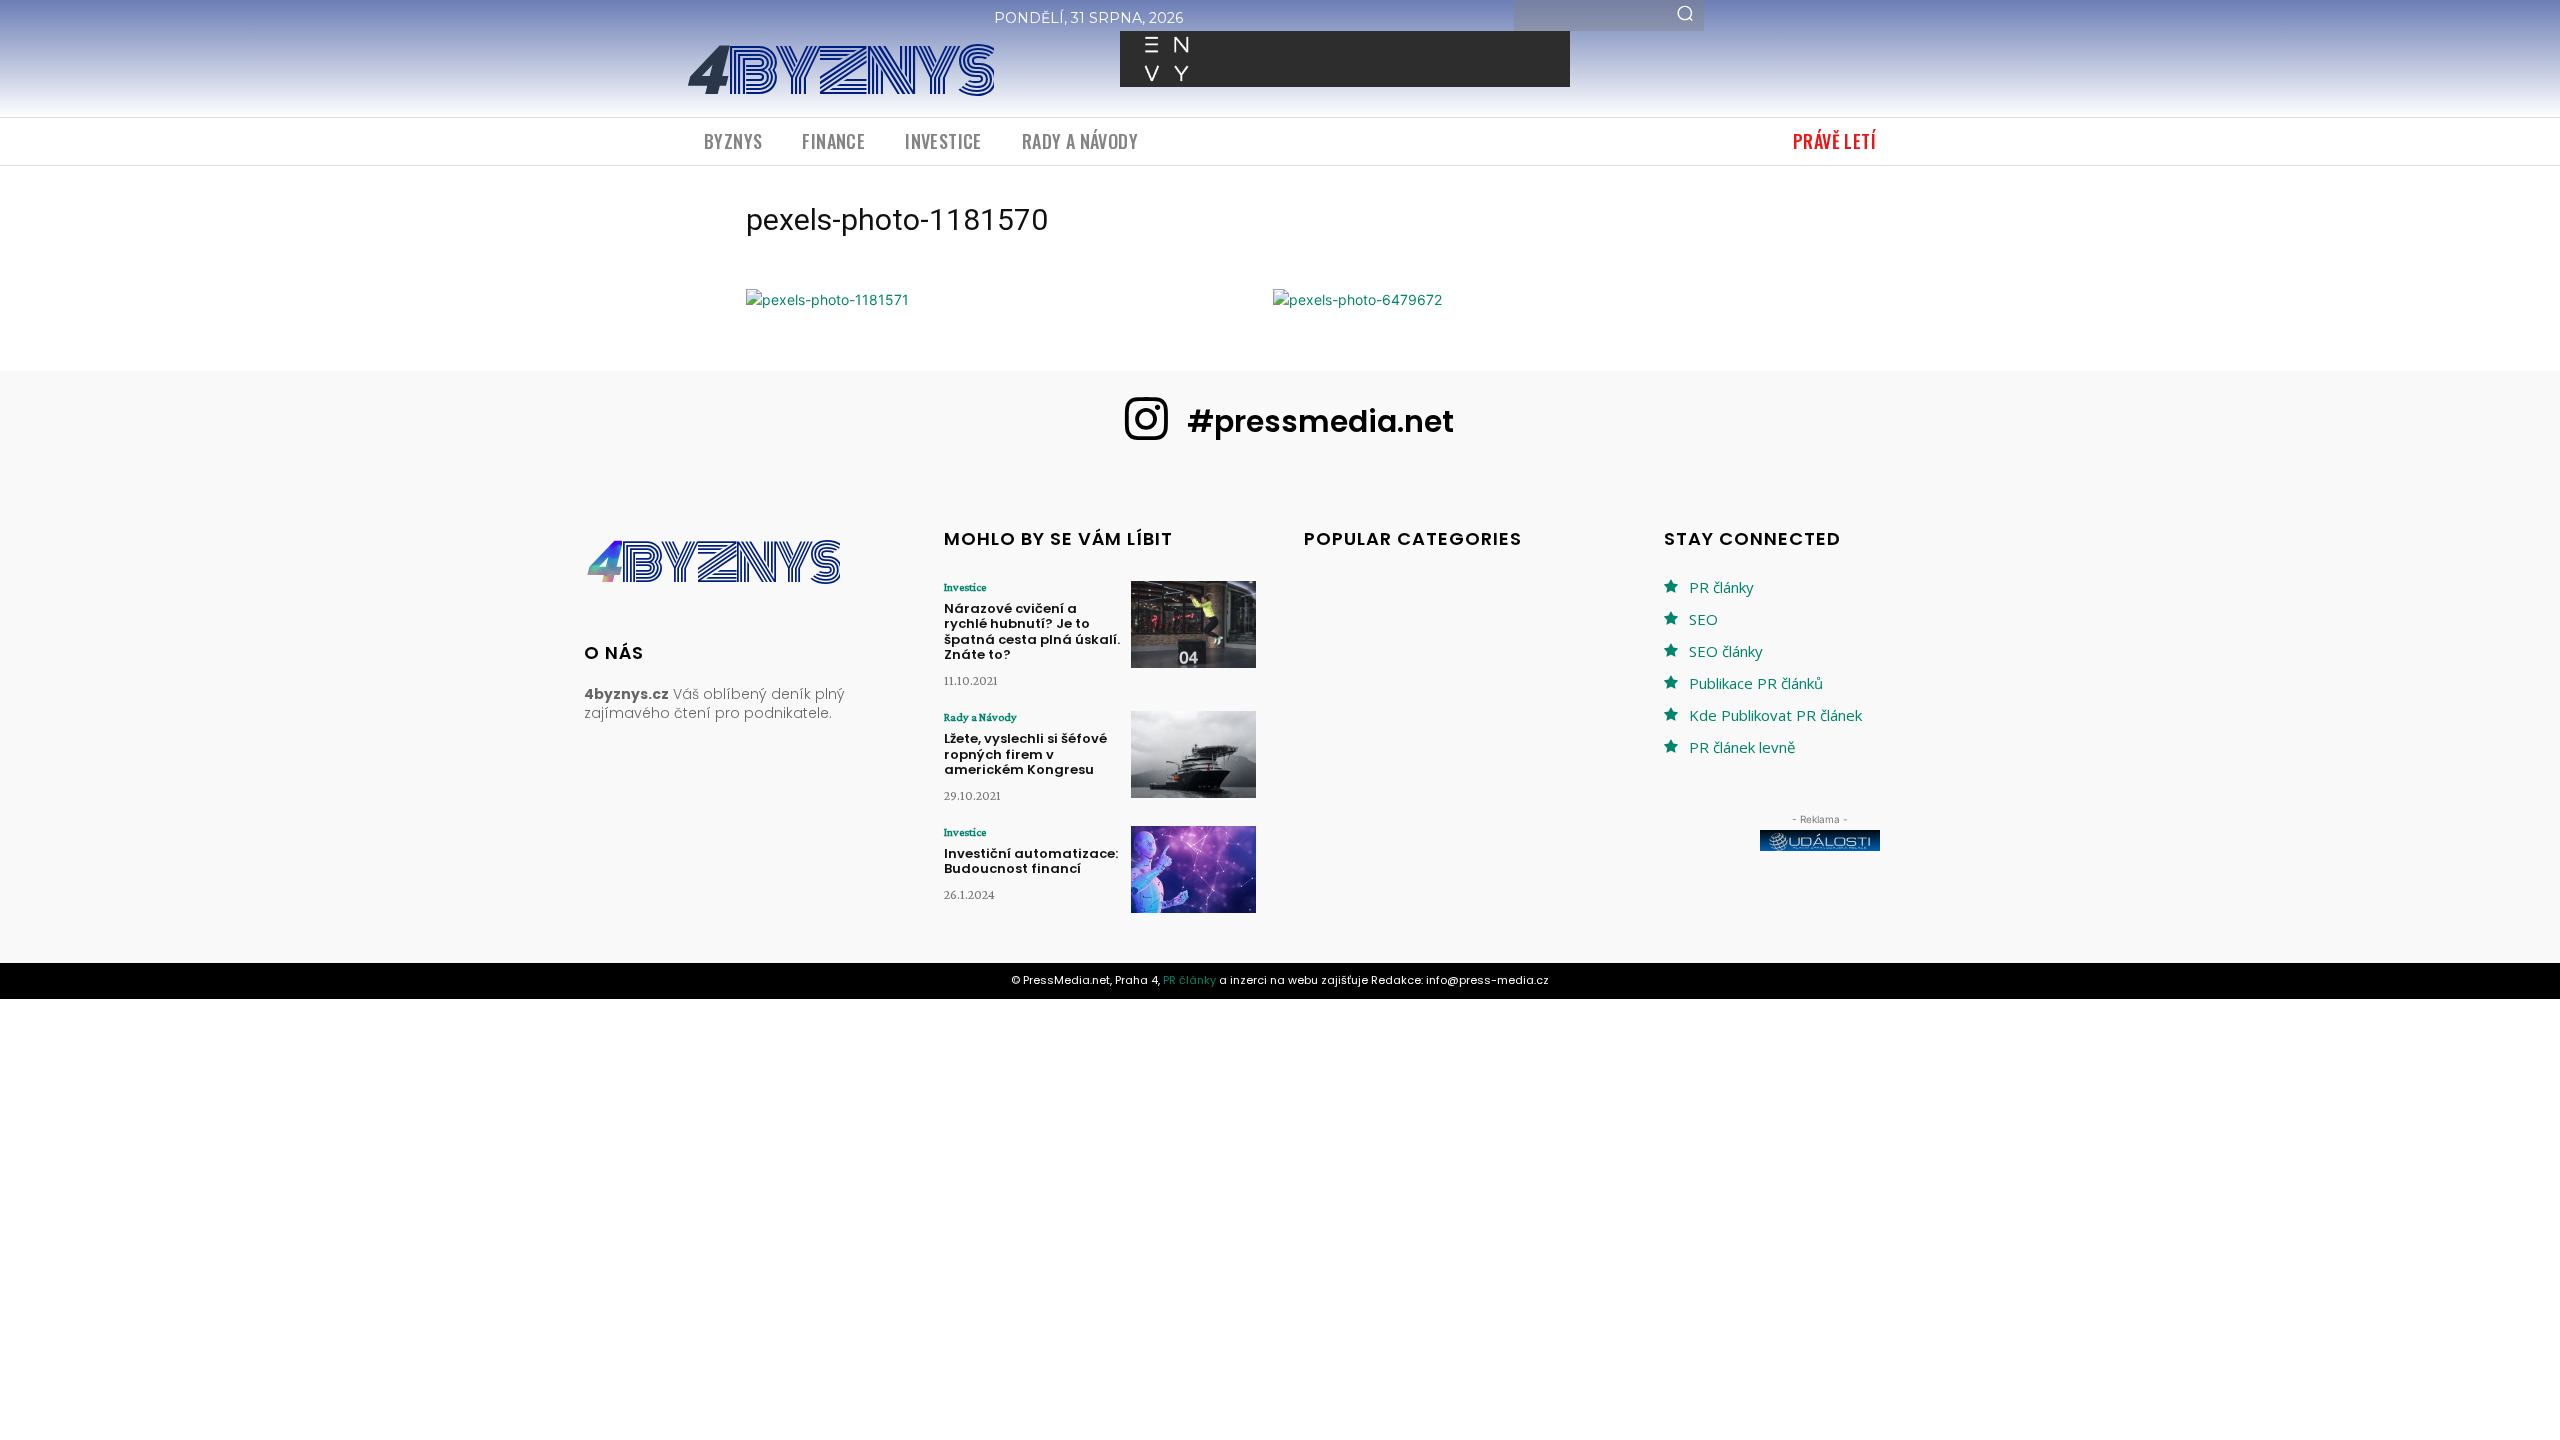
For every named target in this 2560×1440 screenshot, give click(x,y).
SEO (1703, 619)
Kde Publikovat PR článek (1775, 715)
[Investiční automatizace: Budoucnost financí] (1193, 869)
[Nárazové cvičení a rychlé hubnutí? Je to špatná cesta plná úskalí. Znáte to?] (1193, 624)
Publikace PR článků (1756, 683)
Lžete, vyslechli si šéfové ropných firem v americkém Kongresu (1025, 754)
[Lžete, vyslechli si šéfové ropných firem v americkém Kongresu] (1193, 754)
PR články (1721, 587)
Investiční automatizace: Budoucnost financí (1031, 861)
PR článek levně (1742, 747)
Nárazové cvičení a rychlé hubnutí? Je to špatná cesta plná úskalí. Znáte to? (1032, 632)
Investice (965, 587)
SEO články (1726, 651)
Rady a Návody (980, 717)
